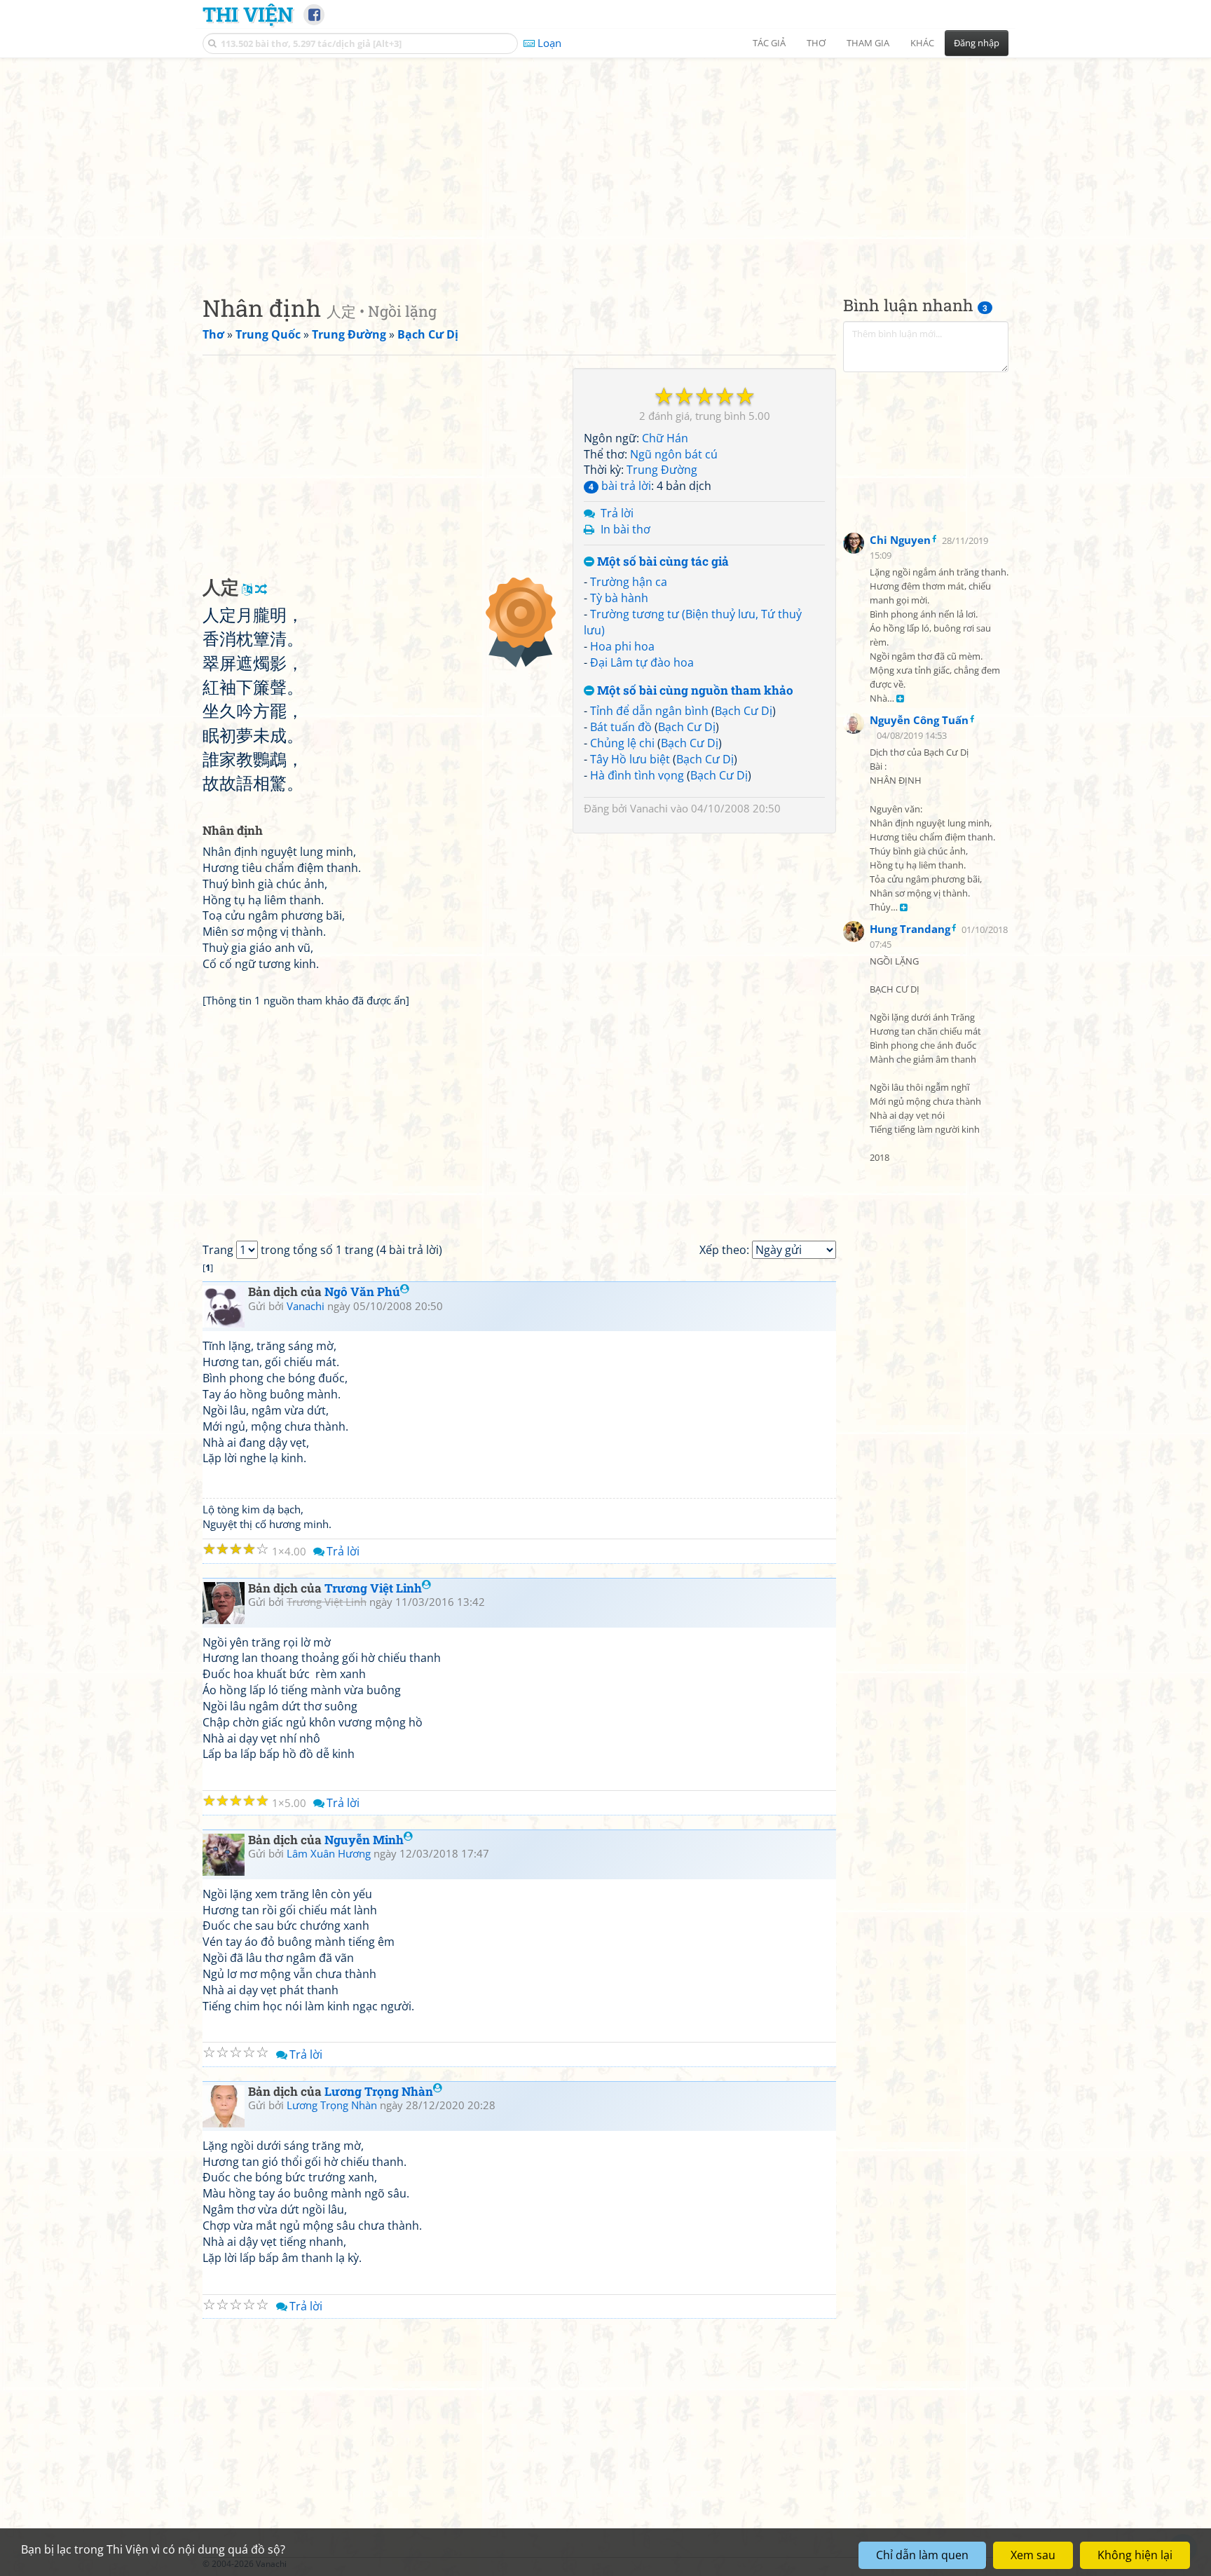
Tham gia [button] (868, 43)
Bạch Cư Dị (744, 711)
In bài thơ (625, 529)
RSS (1001, 2564)
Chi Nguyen (900, 540)
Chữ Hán (665, 438)
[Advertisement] (605, 165)
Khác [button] (922, 43)
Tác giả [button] (769, 43)
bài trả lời (620, 486)
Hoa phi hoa (622, 646)
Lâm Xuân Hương (329, 1853)
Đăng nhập (977, 43)
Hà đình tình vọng (637, 775)
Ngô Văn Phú (362, 1292)
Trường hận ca (629, 582)
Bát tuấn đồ (621, 727)
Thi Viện (248, 14)
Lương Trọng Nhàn (379, 2091)
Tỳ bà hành (619, 598)
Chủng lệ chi (622, 743)
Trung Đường (662, 470)
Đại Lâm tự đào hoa (642, 662)
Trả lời (617, 513)
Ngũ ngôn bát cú (674, 454)
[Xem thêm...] (900, 699)
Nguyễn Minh (364, 1840)
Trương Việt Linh (373, 1588)
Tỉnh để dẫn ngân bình (649, 711)
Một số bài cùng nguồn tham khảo (694, 691)
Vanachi (649, 808)
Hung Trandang (910, 928)
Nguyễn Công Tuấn (919, 720)
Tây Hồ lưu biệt (630, 759)
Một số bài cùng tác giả (662, 562)
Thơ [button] (816, 43)
